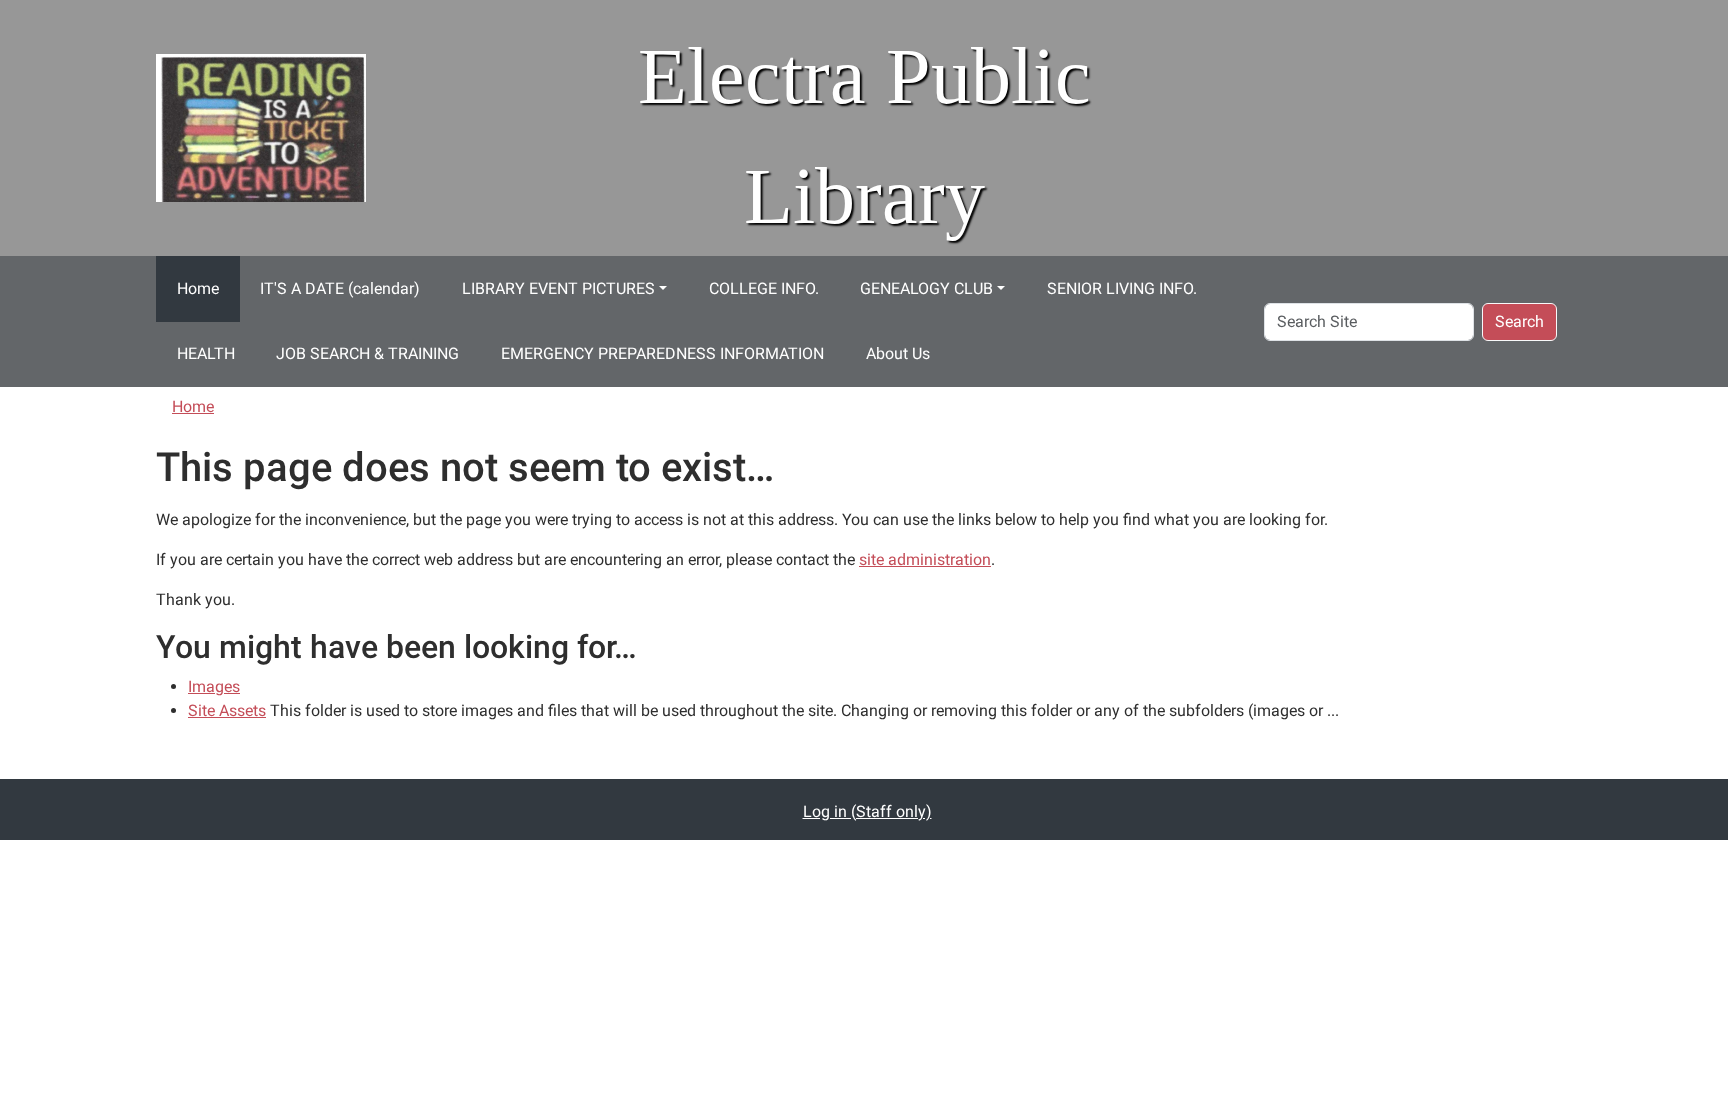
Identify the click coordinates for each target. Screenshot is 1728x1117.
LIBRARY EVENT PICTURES (558, 288)
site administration (925, 559)
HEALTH (206, 353)
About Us (898, 353)
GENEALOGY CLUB (926, 288)
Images (214, 686)
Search (1519, 321)
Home (198, 288)
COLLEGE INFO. (764, 288)
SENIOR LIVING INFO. (1122, 288)
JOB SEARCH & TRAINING (367, 353)
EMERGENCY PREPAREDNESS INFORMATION (662, 353)
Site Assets (227, 710)
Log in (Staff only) (867, 811)
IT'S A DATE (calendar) (340, 288)
